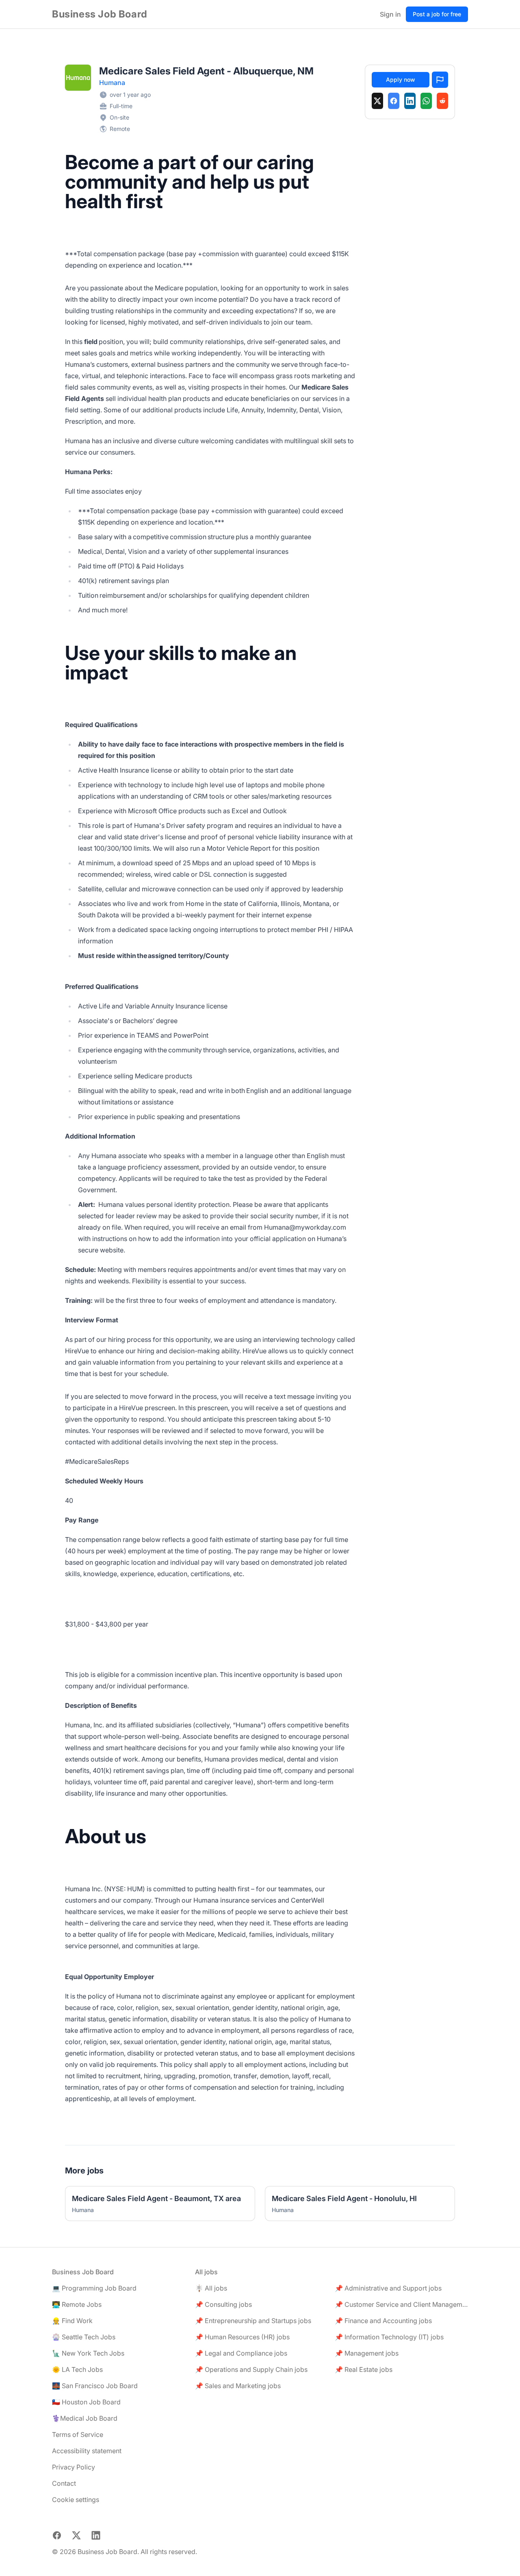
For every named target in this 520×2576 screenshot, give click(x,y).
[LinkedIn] (410, 101)
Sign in (390, 14)
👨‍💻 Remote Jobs (77, 2304)
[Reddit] (442, 101)
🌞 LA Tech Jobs (77, 2369)
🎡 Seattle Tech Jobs (84, 2337)
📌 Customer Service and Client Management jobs (401, 2304)
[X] (377, 101)
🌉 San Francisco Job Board (95, 2386)
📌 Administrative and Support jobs (388, 2288)
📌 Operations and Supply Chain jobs (251, 2369)
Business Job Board (100, 14)
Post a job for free (437, 14)
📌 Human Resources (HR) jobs (242, 2337)
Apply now (401, 79)
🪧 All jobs (211, 2288)
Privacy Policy (74, 2467)
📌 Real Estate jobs (364, 2369)
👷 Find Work (72, 2321)
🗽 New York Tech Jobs (88, 2353)
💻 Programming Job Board (94, 2288)
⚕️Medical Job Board (85, 2418)
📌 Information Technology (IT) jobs (389, 2337)
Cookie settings (76, 2500)
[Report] (440, 80)
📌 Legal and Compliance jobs (241, 2353)
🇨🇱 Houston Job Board (86, 2402)
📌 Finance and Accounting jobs (383, 2321)
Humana (112, 83)
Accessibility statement (87, 2451)
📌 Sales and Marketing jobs (238, 2386)
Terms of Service (78, 2434)
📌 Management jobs (367, 2353)
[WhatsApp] (426, 101)
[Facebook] (394, 101)
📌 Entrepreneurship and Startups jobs (253, 2321)
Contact (64, 2483)
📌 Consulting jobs (223, 2304)
